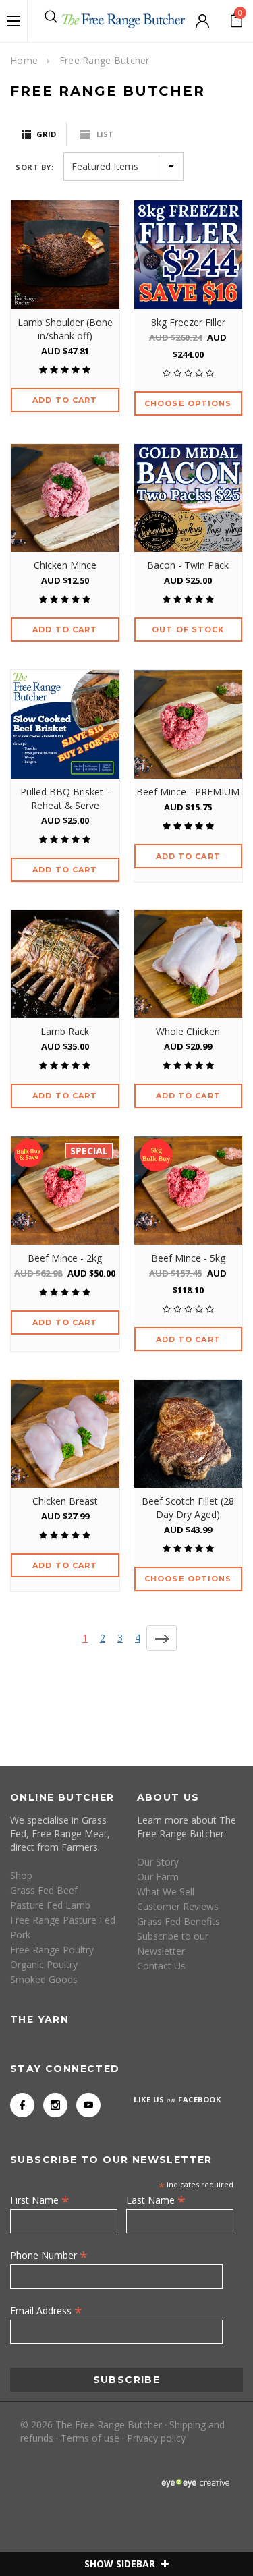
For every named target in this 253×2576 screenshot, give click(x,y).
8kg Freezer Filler (188, 322)
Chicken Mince (65, 565)
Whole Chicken (188, 1031)
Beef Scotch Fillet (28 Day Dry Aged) (188, 1508)
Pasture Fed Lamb (50, 1905)
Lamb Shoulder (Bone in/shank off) (65, 329)
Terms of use (90, 2438)
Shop (21, 1875)
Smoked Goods (44, 1979)
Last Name (156, 2200)
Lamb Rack (65, 1031)
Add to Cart (65, 400)
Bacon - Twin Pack (188, 565)
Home (24, 60)
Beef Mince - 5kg (188, 1258)
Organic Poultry (44, 1964)
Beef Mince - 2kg (65, 1258)
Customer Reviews (178, 1906)
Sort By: (34, 167)
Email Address (46, 2310)
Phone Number (49, 2255)
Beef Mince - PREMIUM (188, 792)
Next (162, 1638)
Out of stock (188, 629)
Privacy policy (156, 2438)
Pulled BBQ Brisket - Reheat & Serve (65, 799)
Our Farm (158, 1877)
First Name (40, 2200)
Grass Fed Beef (44, 1890)
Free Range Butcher (105, 60)
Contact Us (161, 1966)
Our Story (158, 1862)
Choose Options (188, 403)
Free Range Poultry (52, 1950)
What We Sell (166, 1892)
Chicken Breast (65, 1501)
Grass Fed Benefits (178, 1921)
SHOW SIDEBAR (121, 2564)
